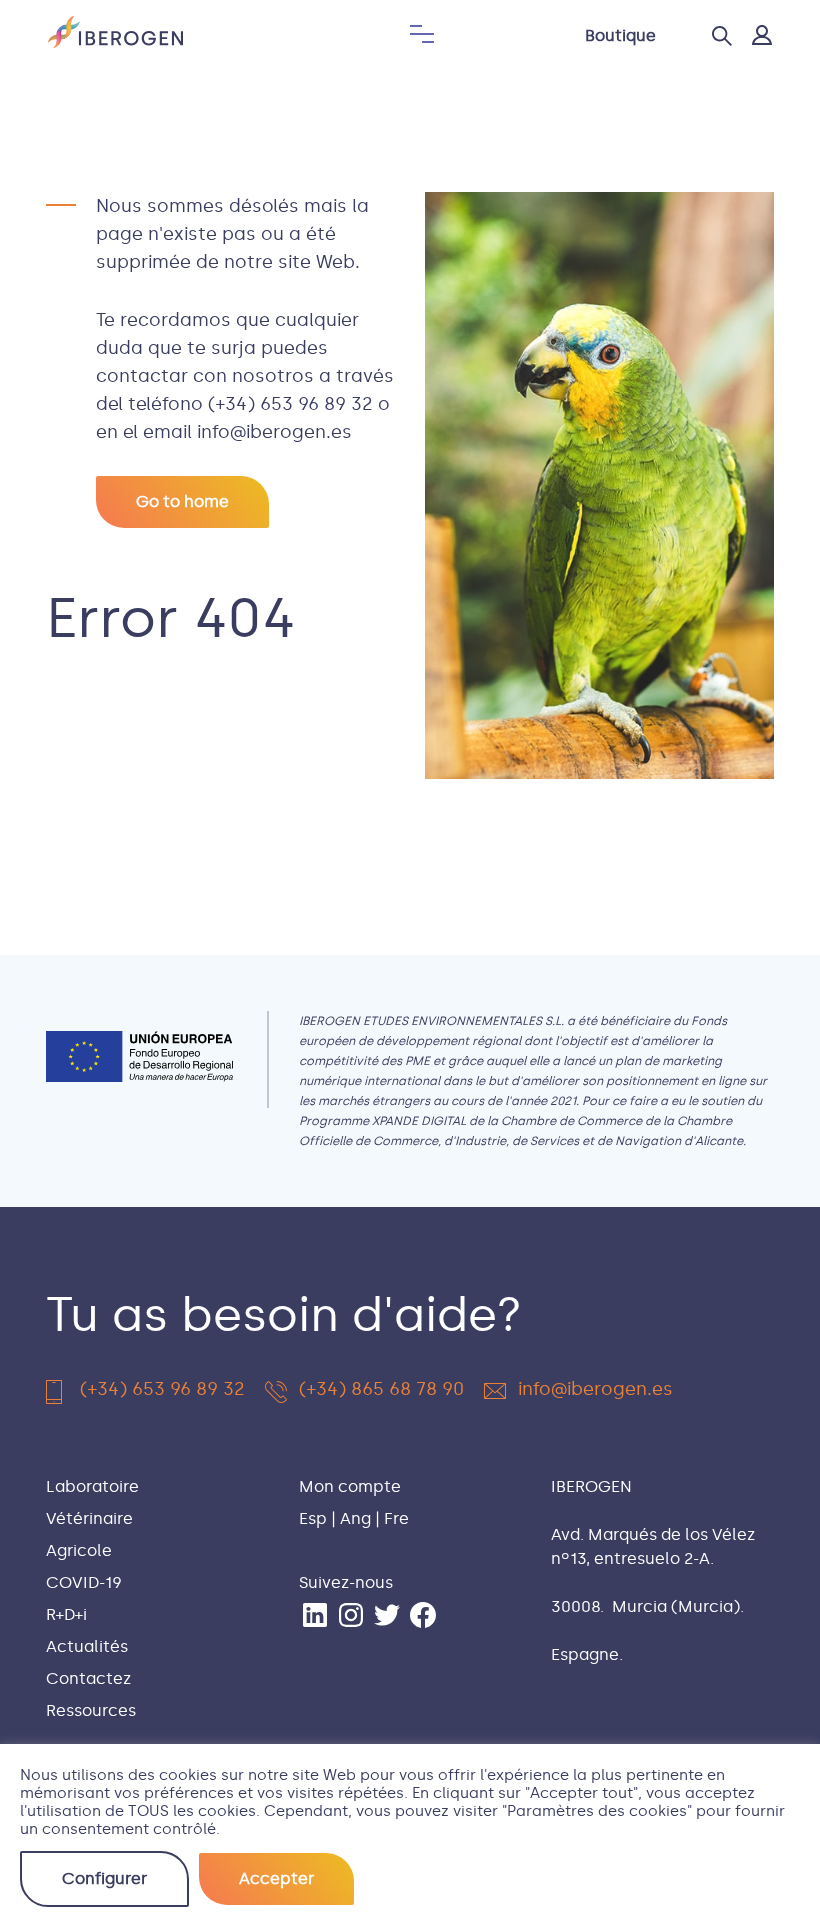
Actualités (87, 1646)
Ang (355, 1518)
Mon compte (350, 1486)
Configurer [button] (104, 1878)
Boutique (620, 35)
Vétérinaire (89, 1518)
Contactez (88, 1678)
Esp (313, 1518)
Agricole (79, 1550)
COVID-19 (84, 1582)
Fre (396, 1518)
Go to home (182, 501)
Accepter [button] (276, 1878)
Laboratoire (92, 1486)
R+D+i (66, 1614)
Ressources (91, 1710)
